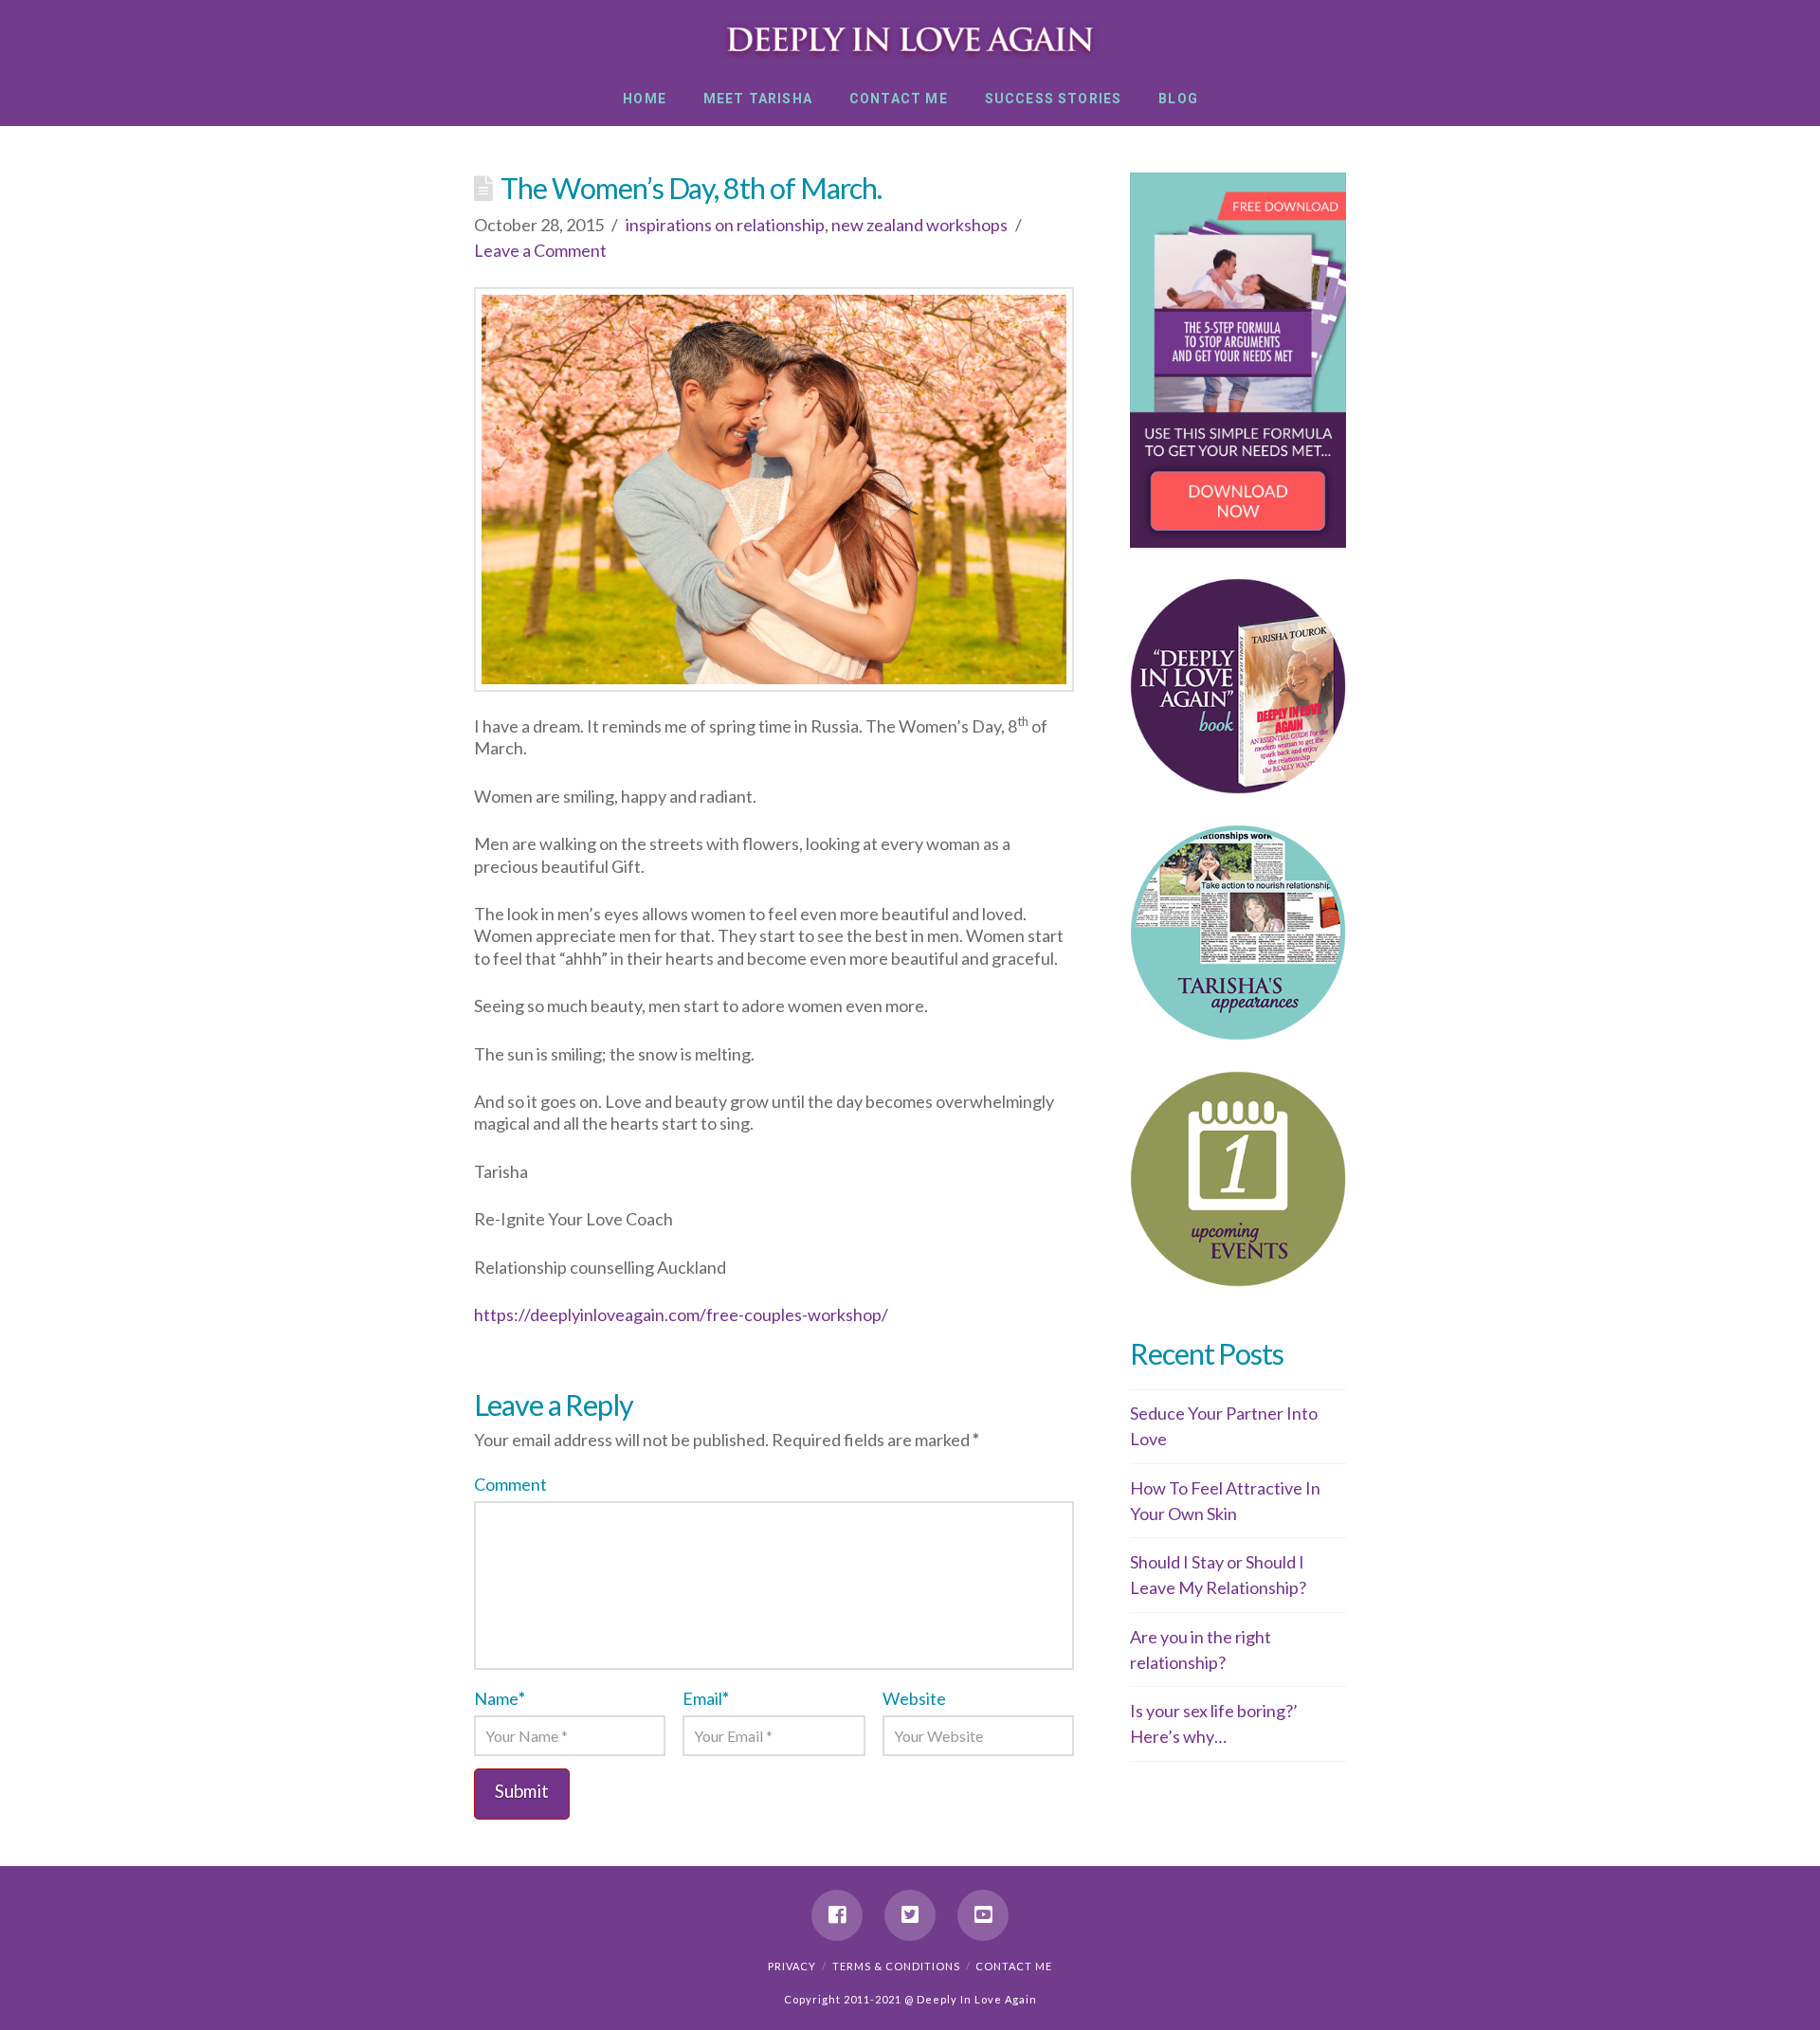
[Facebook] (837, 1915)
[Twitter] (910, 1915)
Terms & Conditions (896, 1966)
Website (914, 1698)
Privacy (792, 1966)
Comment (510, 1484)
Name (500, 1698)
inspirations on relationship (725, 225)
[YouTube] (983, 1915)
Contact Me (1014, 1966)
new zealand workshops (919, 225)
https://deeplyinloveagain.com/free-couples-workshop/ (681, 1314)
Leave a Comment (540, 250)
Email (706, 1698)
